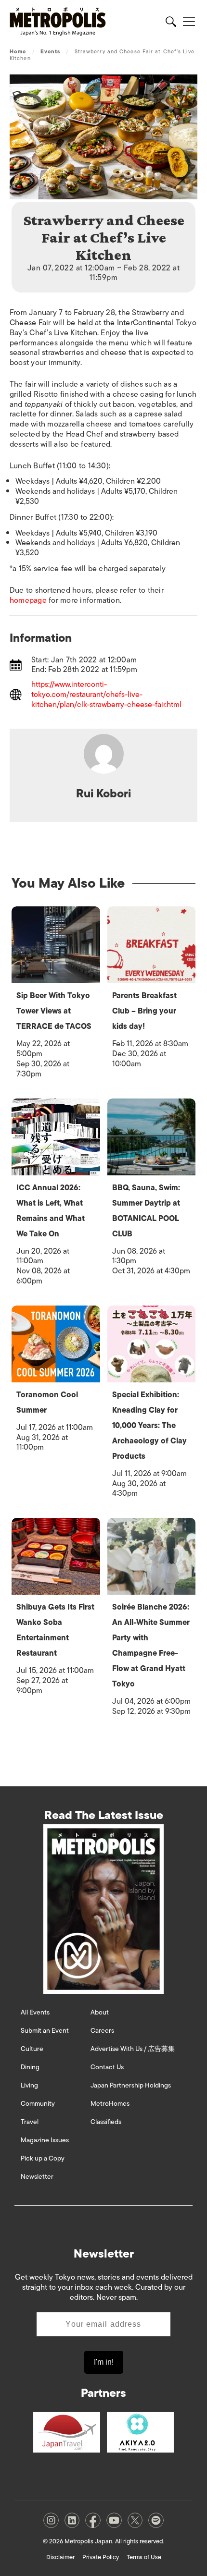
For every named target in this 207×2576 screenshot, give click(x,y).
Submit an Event (45, 2031)
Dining (30, 2067)
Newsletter (37, 2177)
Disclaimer (60, 2557)
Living (29, 2085)
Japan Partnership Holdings (131, 2085)
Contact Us (107, 2067)
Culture (32, 2049)
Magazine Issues (45, 2140)
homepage (28, 600)
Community (38, 2104)
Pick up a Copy (43, 2158)
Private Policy (101, 2557)
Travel (30, 2122)
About (100, 2012)
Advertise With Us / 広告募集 (133, 2049)
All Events (35, 2012)
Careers (102, 2031)
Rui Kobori (103, 793)
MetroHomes (110, 2104)
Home (18, 51)
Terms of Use (144, 2557)
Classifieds (106, 2122)
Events (51, 51)
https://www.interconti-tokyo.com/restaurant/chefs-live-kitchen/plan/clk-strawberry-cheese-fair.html (106, 695)
